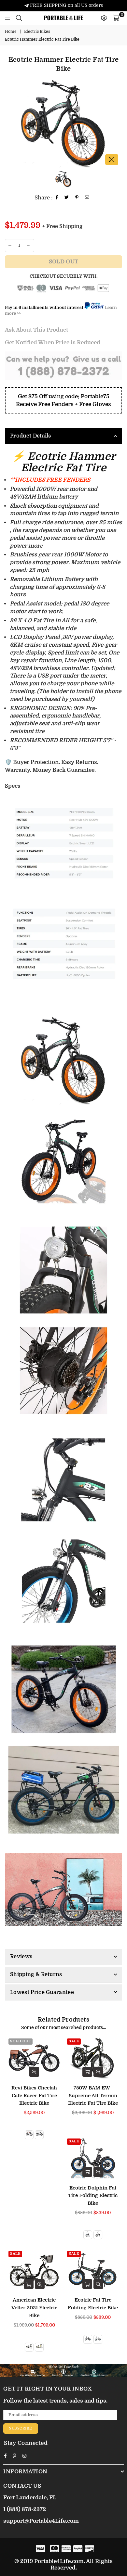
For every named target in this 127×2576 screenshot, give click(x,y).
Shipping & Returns (36, 1974)
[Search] (19, 18)
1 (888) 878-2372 (25, 2509)
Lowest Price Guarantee (42, 1992)
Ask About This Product (36, 330)
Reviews (21, 1957)
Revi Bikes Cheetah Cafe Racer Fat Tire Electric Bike (34, 2096)
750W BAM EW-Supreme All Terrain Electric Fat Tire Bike (93, 2096)
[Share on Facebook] (57, 198)
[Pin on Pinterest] (77, 198)
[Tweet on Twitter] (67, 198)
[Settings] (104, 18)
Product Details (31, 436)
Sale (74, 2041)
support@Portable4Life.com (41, 2521)
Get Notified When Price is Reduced (53, 343)
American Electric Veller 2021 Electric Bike (34, 2308)
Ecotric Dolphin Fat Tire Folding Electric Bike (93, 2196)
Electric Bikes (37, 32)
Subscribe (21, 2428)
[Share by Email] (87, 198)
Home (11, 32)
